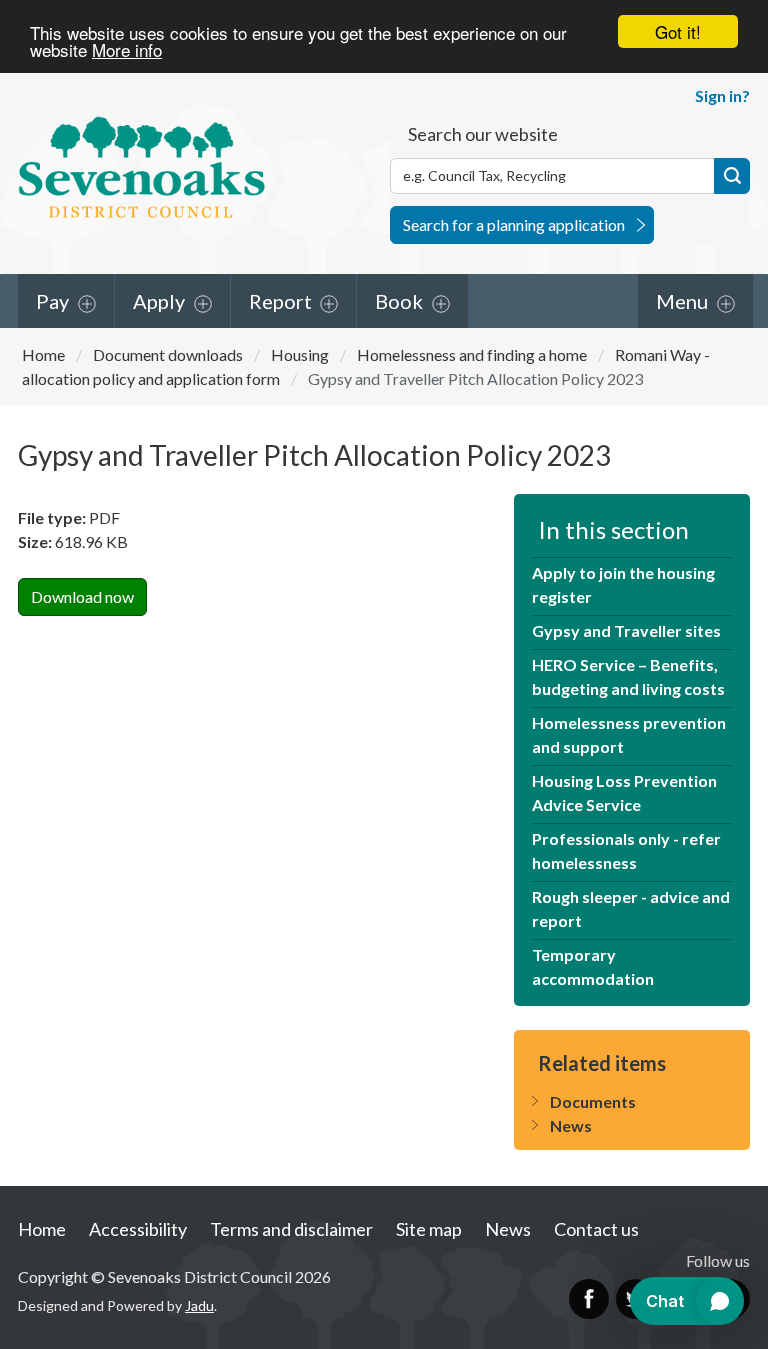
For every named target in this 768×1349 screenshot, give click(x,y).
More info (127, 49)
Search (732, 176)
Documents (593, 1101)
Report (280, 301)
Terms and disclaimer (291, 1229)
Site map (429, 1229)
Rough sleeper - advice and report (631, 908)
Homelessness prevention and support (629, 734)
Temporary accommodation (593, 966)
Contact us (596, 1229)
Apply (159, 301)
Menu (682, 301)
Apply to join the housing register (623, 584)
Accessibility (138, 1229)
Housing (300, 354)
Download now (82, 596)
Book (399, 301)
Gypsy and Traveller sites (626, 630)
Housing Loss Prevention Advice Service (624, 792)
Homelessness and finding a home (472, 354)
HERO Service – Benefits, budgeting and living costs (628, 676)
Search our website (483, 134)
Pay (52, 301)
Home (43, 354)
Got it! (678, 31)
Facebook (589, 1299)
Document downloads (168, 354)
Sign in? (722, 95)
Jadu (199, 1305)
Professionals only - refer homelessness (626, 850)
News (571, 1125)
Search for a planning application (514, 224)
